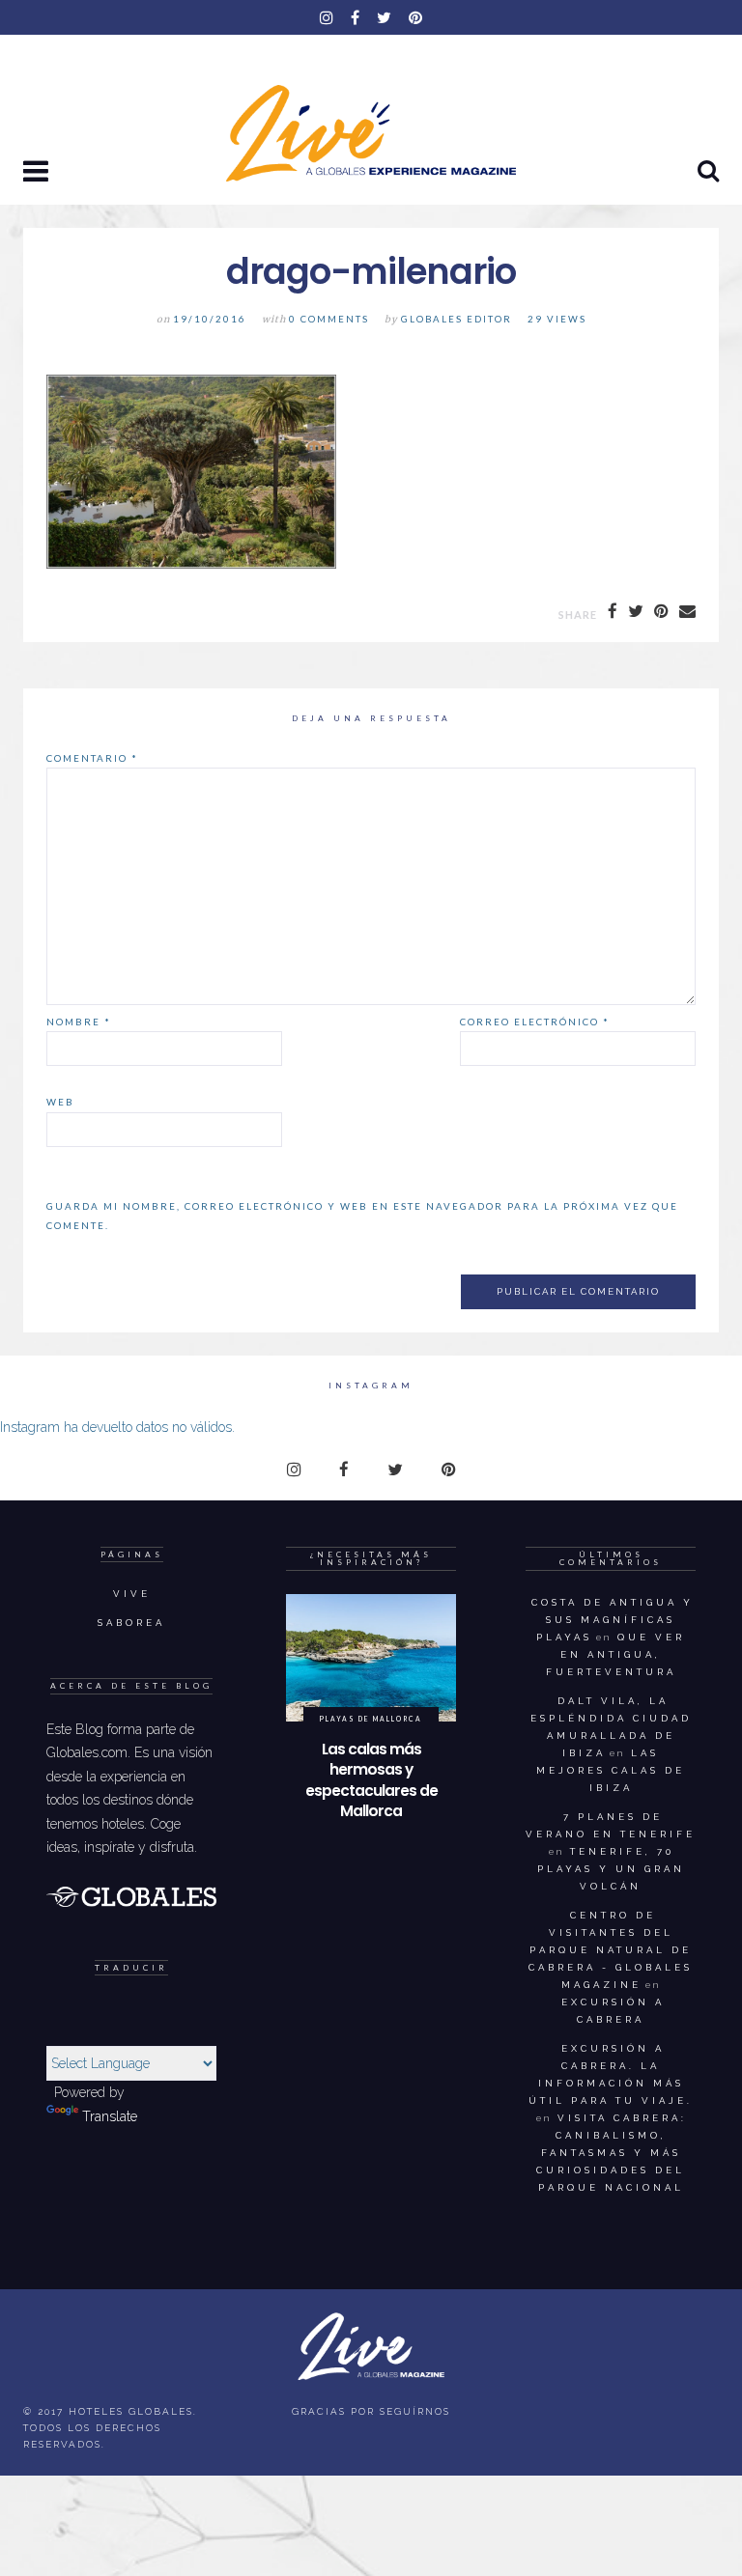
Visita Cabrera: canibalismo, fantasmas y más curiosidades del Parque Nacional (612, 2153)
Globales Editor (457, 319)
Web (60, 1102)
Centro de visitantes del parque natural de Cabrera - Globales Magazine (611, 1950)
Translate (110, 2116)
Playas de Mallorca (371, 1719)
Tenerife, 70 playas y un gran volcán (611, 1869)
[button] (38, 173)
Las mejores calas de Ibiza (611, 1770)
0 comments (329, 319)
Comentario (92, 758)
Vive (132, 1594)
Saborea (131, 1623)
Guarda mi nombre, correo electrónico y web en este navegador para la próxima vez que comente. (362, 1216)
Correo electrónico (535, 1022)
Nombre (79, 1022)
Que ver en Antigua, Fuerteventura (616, 1654)
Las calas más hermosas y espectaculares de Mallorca (371, 1780)
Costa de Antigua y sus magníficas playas (613, 1620)
